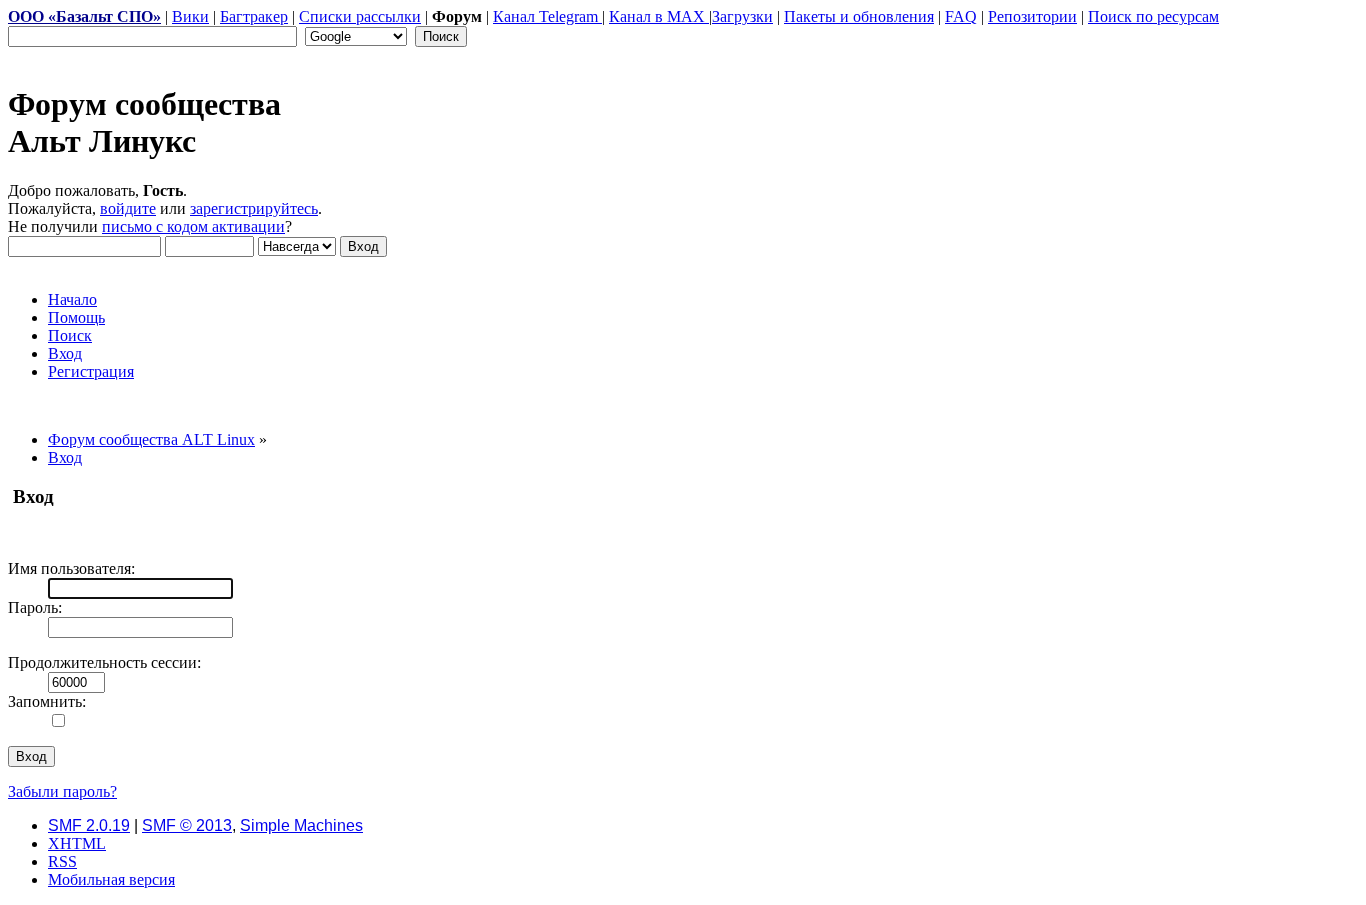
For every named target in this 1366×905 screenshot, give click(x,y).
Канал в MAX (659, 16)
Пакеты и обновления (859, 16)
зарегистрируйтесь (254, 208)
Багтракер (254, 16)
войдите (128, 208)
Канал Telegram (547, 16)
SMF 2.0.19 (89, 825)
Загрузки (742, 16)
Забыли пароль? (62, 791)
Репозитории (1032, 16)
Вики (190, 16)
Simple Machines (301, 825)
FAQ (961, 16)
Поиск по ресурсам (1153, 16)
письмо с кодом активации (193, 226)
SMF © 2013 (187, 825)
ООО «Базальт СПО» (84, 16)
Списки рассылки (360, 16)
